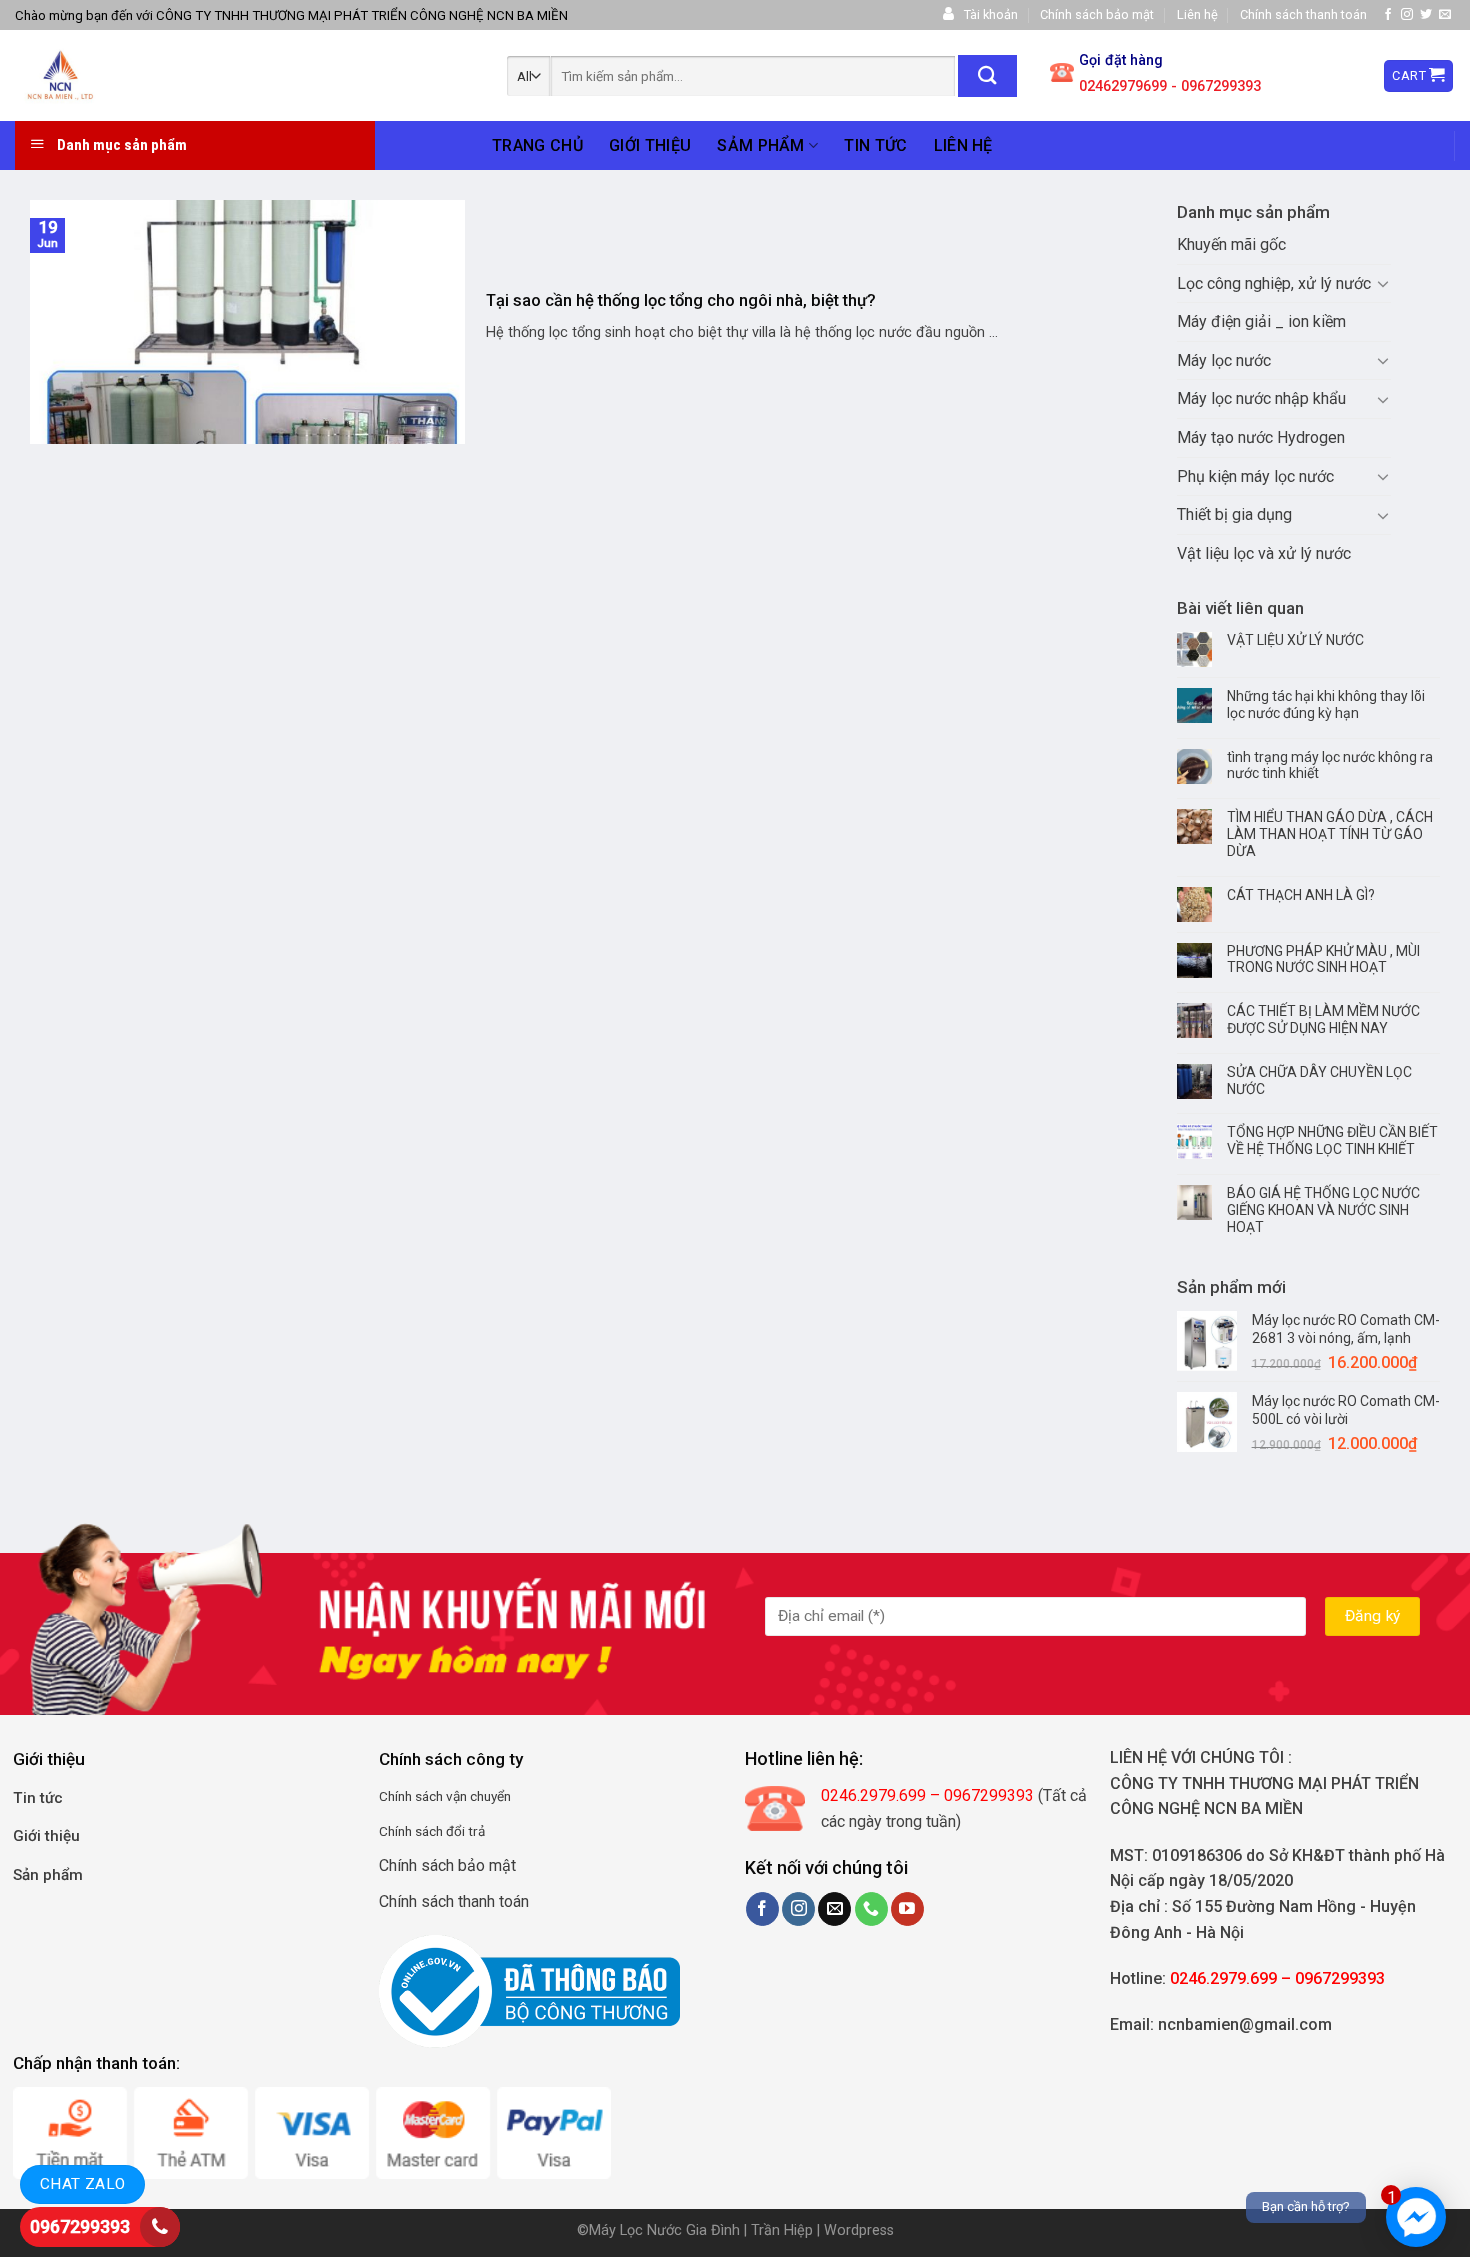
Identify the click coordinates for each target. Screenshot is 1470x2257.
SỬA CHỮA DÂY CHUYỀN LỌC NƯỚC (1319, 1080)
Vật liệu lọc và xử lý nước (1264, 553)
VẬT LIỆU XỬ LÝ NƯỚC (1295, 640)
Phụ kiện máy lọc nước (1255, 476)
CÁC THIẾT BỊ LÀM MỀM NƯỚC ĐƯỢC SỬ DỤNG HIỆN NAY (1323, 1019)
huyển (494, 1796)
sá (420, 1796)
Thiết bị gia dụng (1234, 514)
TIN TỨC (875, 145)
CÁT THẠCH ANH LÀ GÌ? (1301, 895)
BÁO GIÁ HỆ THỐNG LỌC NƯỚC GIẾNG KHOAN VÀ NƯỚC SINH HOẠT (1323, 1210)
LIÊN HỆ (963, 145)
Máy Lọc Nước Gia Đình (666, 2230)
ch (436, 1796)
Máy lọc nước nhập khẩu (1261, 398)
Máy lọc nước (1224, 360)
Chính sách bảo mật (1097, 14)
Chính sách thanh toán (1303, 14)
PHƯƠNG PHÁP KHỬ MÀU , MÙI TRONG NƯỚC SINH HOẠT (1323, 959)
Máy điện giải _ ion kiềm (1261, 321)
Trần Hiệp (782, 2230)
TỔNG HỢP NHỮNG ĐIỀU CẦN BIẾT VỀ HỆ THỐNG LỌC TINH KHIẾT (1332, 1140)
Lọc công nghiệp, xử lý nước (1274, 283)
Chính (395, 1796)
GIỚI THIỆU (650, 145)
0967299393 (80, 2226)
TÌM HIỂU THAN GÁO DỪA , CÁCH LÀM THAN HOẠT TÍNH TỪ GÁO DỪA (1330, 834)
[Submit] (987, 76)
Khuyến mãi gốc (1231, 244)
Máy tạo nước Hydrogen (1261, 437)
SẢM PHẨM (761, 145)
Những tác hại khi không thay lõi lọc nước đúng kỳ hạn (1326, 704)
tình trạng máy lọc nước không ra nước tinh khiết (1330, 765)
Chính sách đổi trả (432, 1831)
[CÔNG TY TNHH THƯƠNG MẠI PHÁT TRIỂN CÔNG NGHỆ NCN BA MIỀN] (155, 75)
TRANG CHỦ (537, 145)
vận (455, 1796)
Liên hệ (1197, 14)
